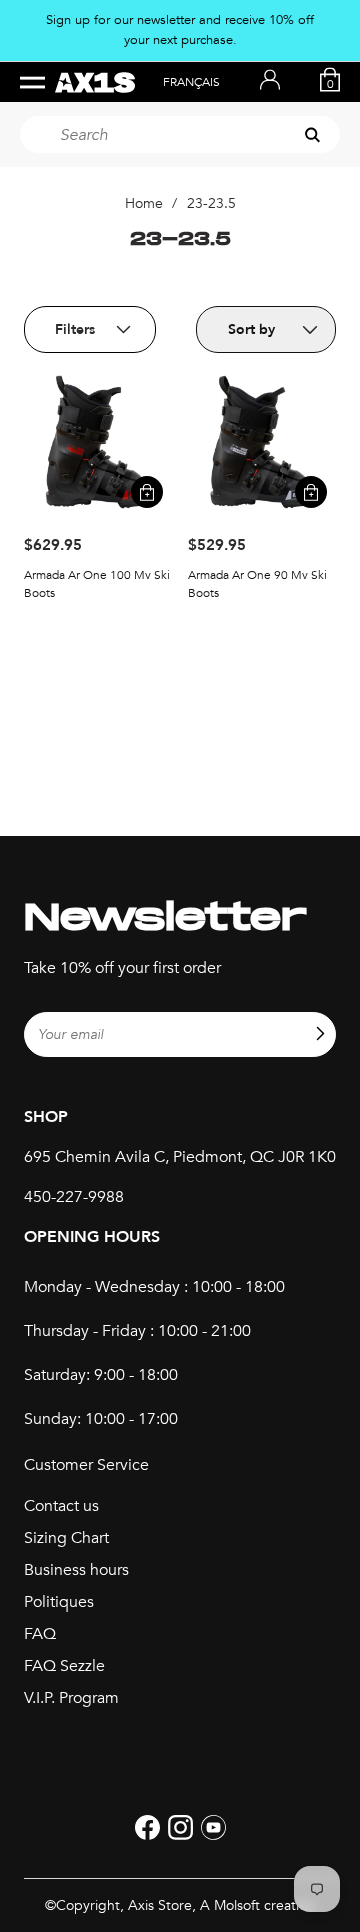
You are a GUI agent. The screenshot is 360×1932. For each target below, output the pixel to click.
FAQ (40, 1634)
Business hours (76, 1570)
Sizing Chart (66, 1538)
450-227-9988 (74, 1197)
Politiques (59, 1602)
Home (144, 203)
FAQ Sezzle (64, 1666)
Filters (75, 329)
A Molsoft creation (257, 1905)
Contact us (61, 1506)
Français (191, 82)
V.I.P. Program (71, 1698)
